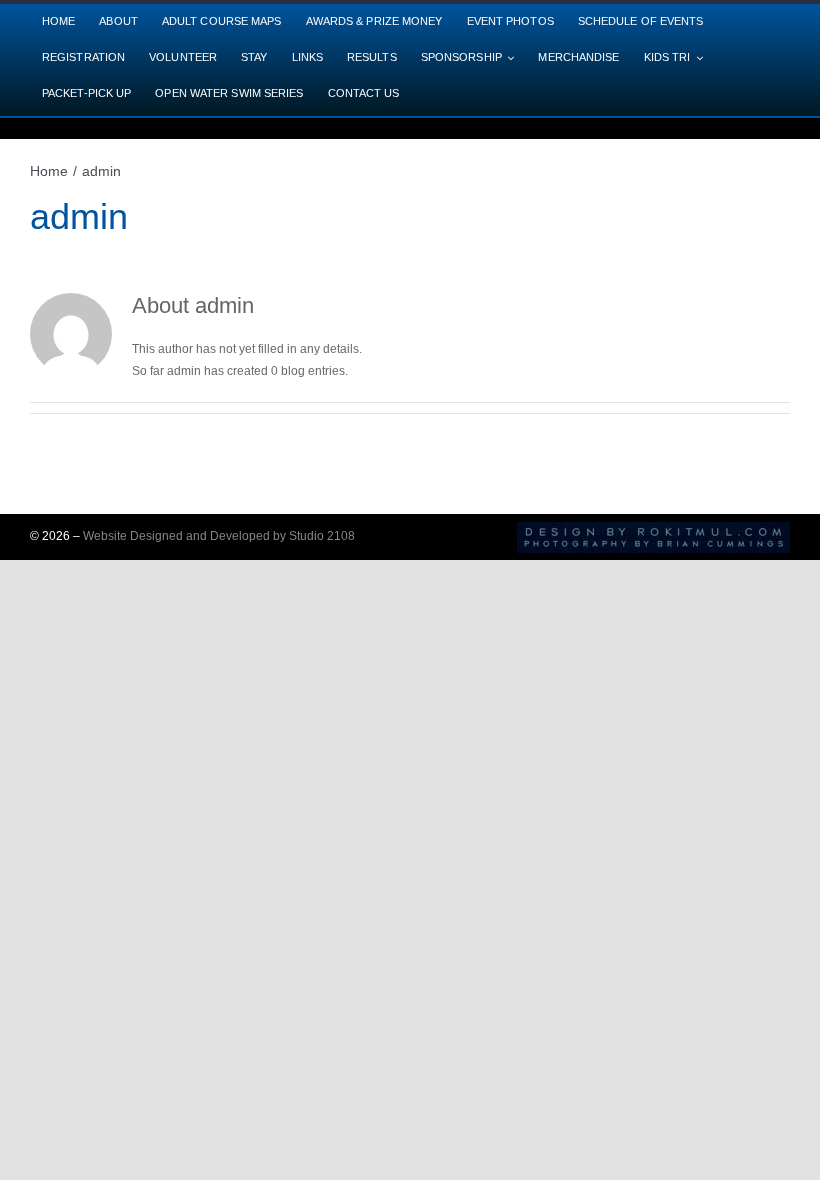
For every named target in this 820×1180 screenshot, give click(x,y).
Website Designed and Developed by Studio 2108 (219, 536)
